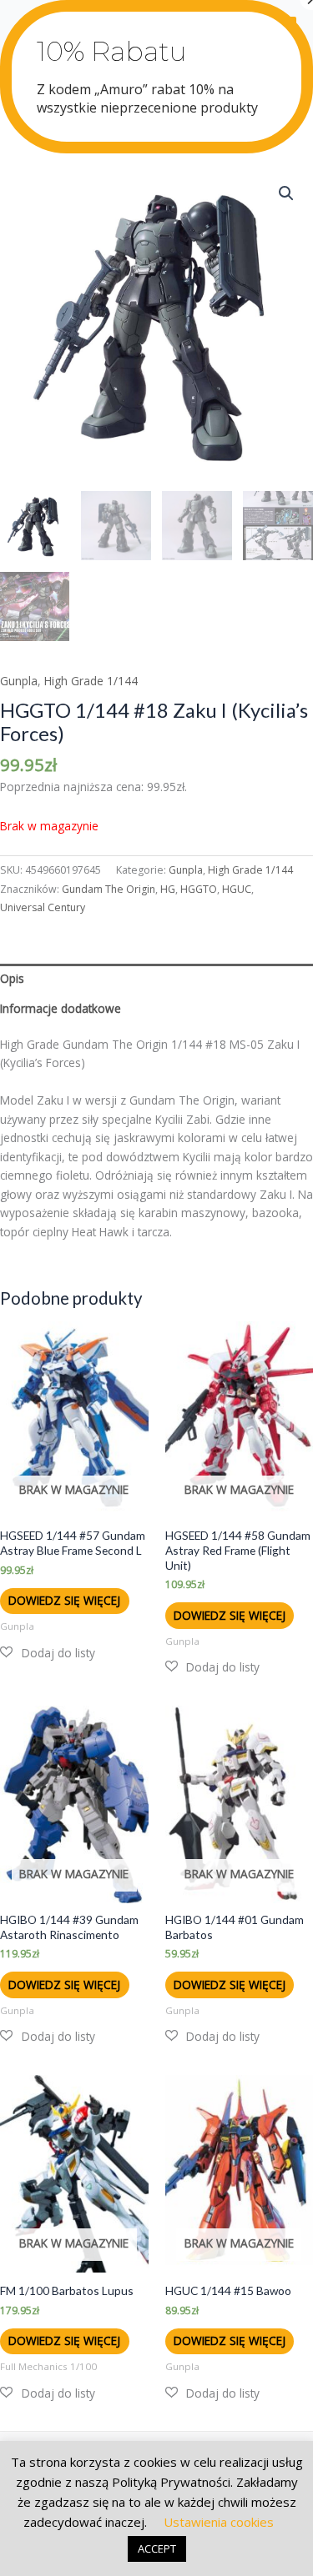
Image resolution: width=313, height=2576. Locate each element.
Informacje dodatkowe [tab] (61, 1008)
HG (168, 889)
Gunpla (19, 681)
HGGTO (199, 889)
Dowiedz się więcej (64, 1600)
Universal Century (43, 907)
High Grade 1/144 (91, 681)
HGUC (237, 889)
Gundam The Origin (109, 889)
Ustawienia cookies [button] (219, 2522)
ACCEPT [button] (157, 2548)
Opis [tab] (12, 978)
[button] (286, 193)
